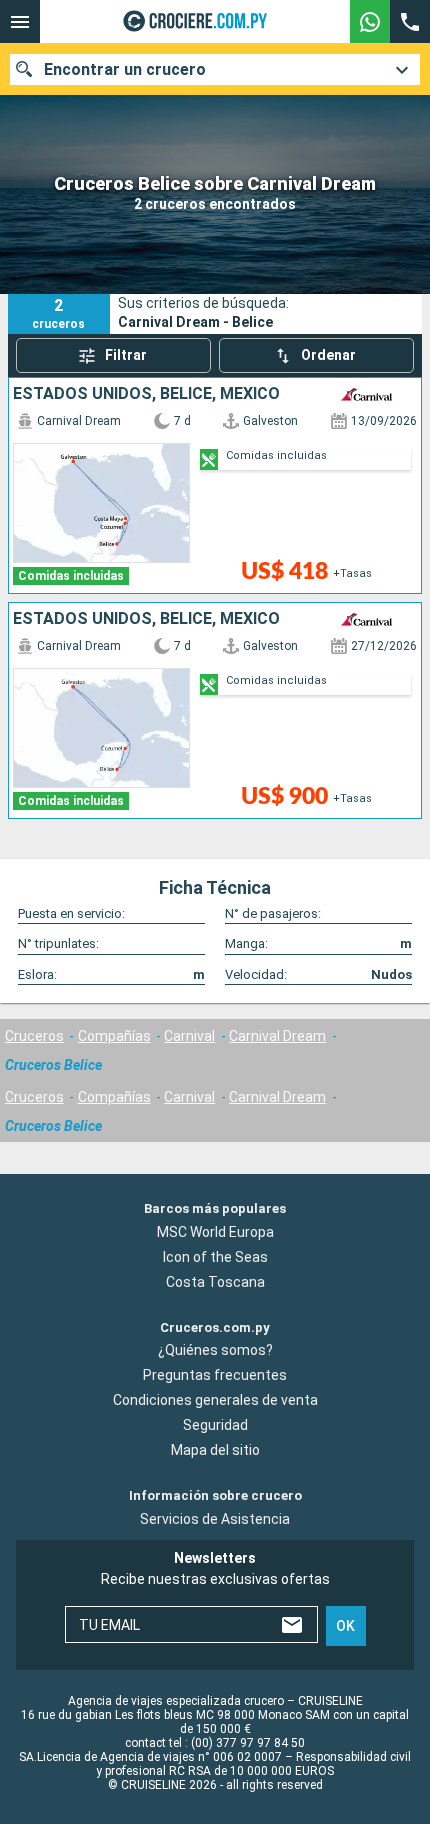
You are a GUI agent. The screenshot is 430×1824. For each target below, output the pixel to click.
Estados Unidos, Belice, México (146, 394)
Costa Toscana (215, 1281)
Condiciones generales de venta (215, 1400)
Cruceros (34, 1036)
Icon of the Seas (215, 1256)
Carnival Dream (277, 1036)
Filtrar (126, 355)
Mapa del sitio (215, 1450)
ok (345, 1626)
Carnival (189, 1036)
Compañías (114, 1036)
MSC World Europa (215, 1231)
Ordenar (328, 355)
